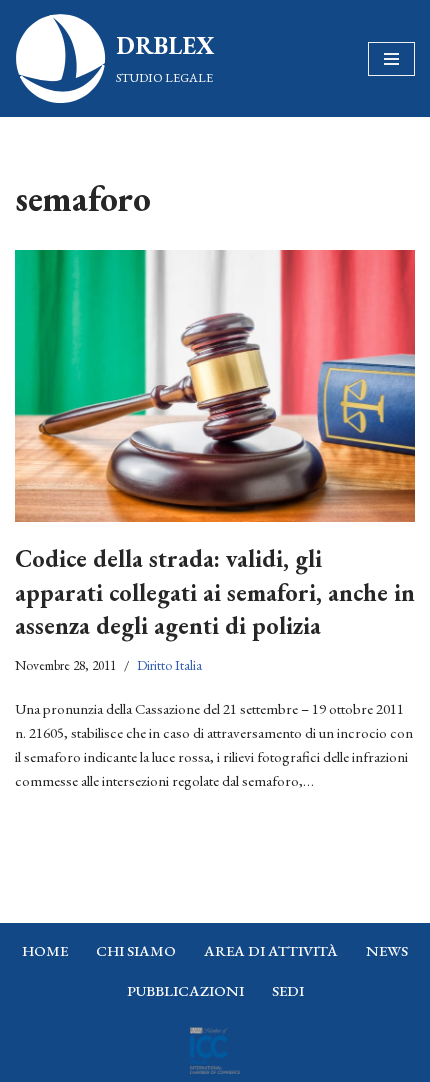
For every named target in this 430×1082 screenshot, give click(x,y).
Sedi (288, 990)
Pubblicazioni (185, 990)
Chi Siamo (136, 950)
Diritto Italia (169, 665)
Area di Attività (271, 950)
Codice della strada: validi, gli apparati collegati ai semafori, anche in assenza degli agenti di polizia (215, 592)
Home (45, 950)
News (387, 950)
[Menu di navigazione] (391, 59)
